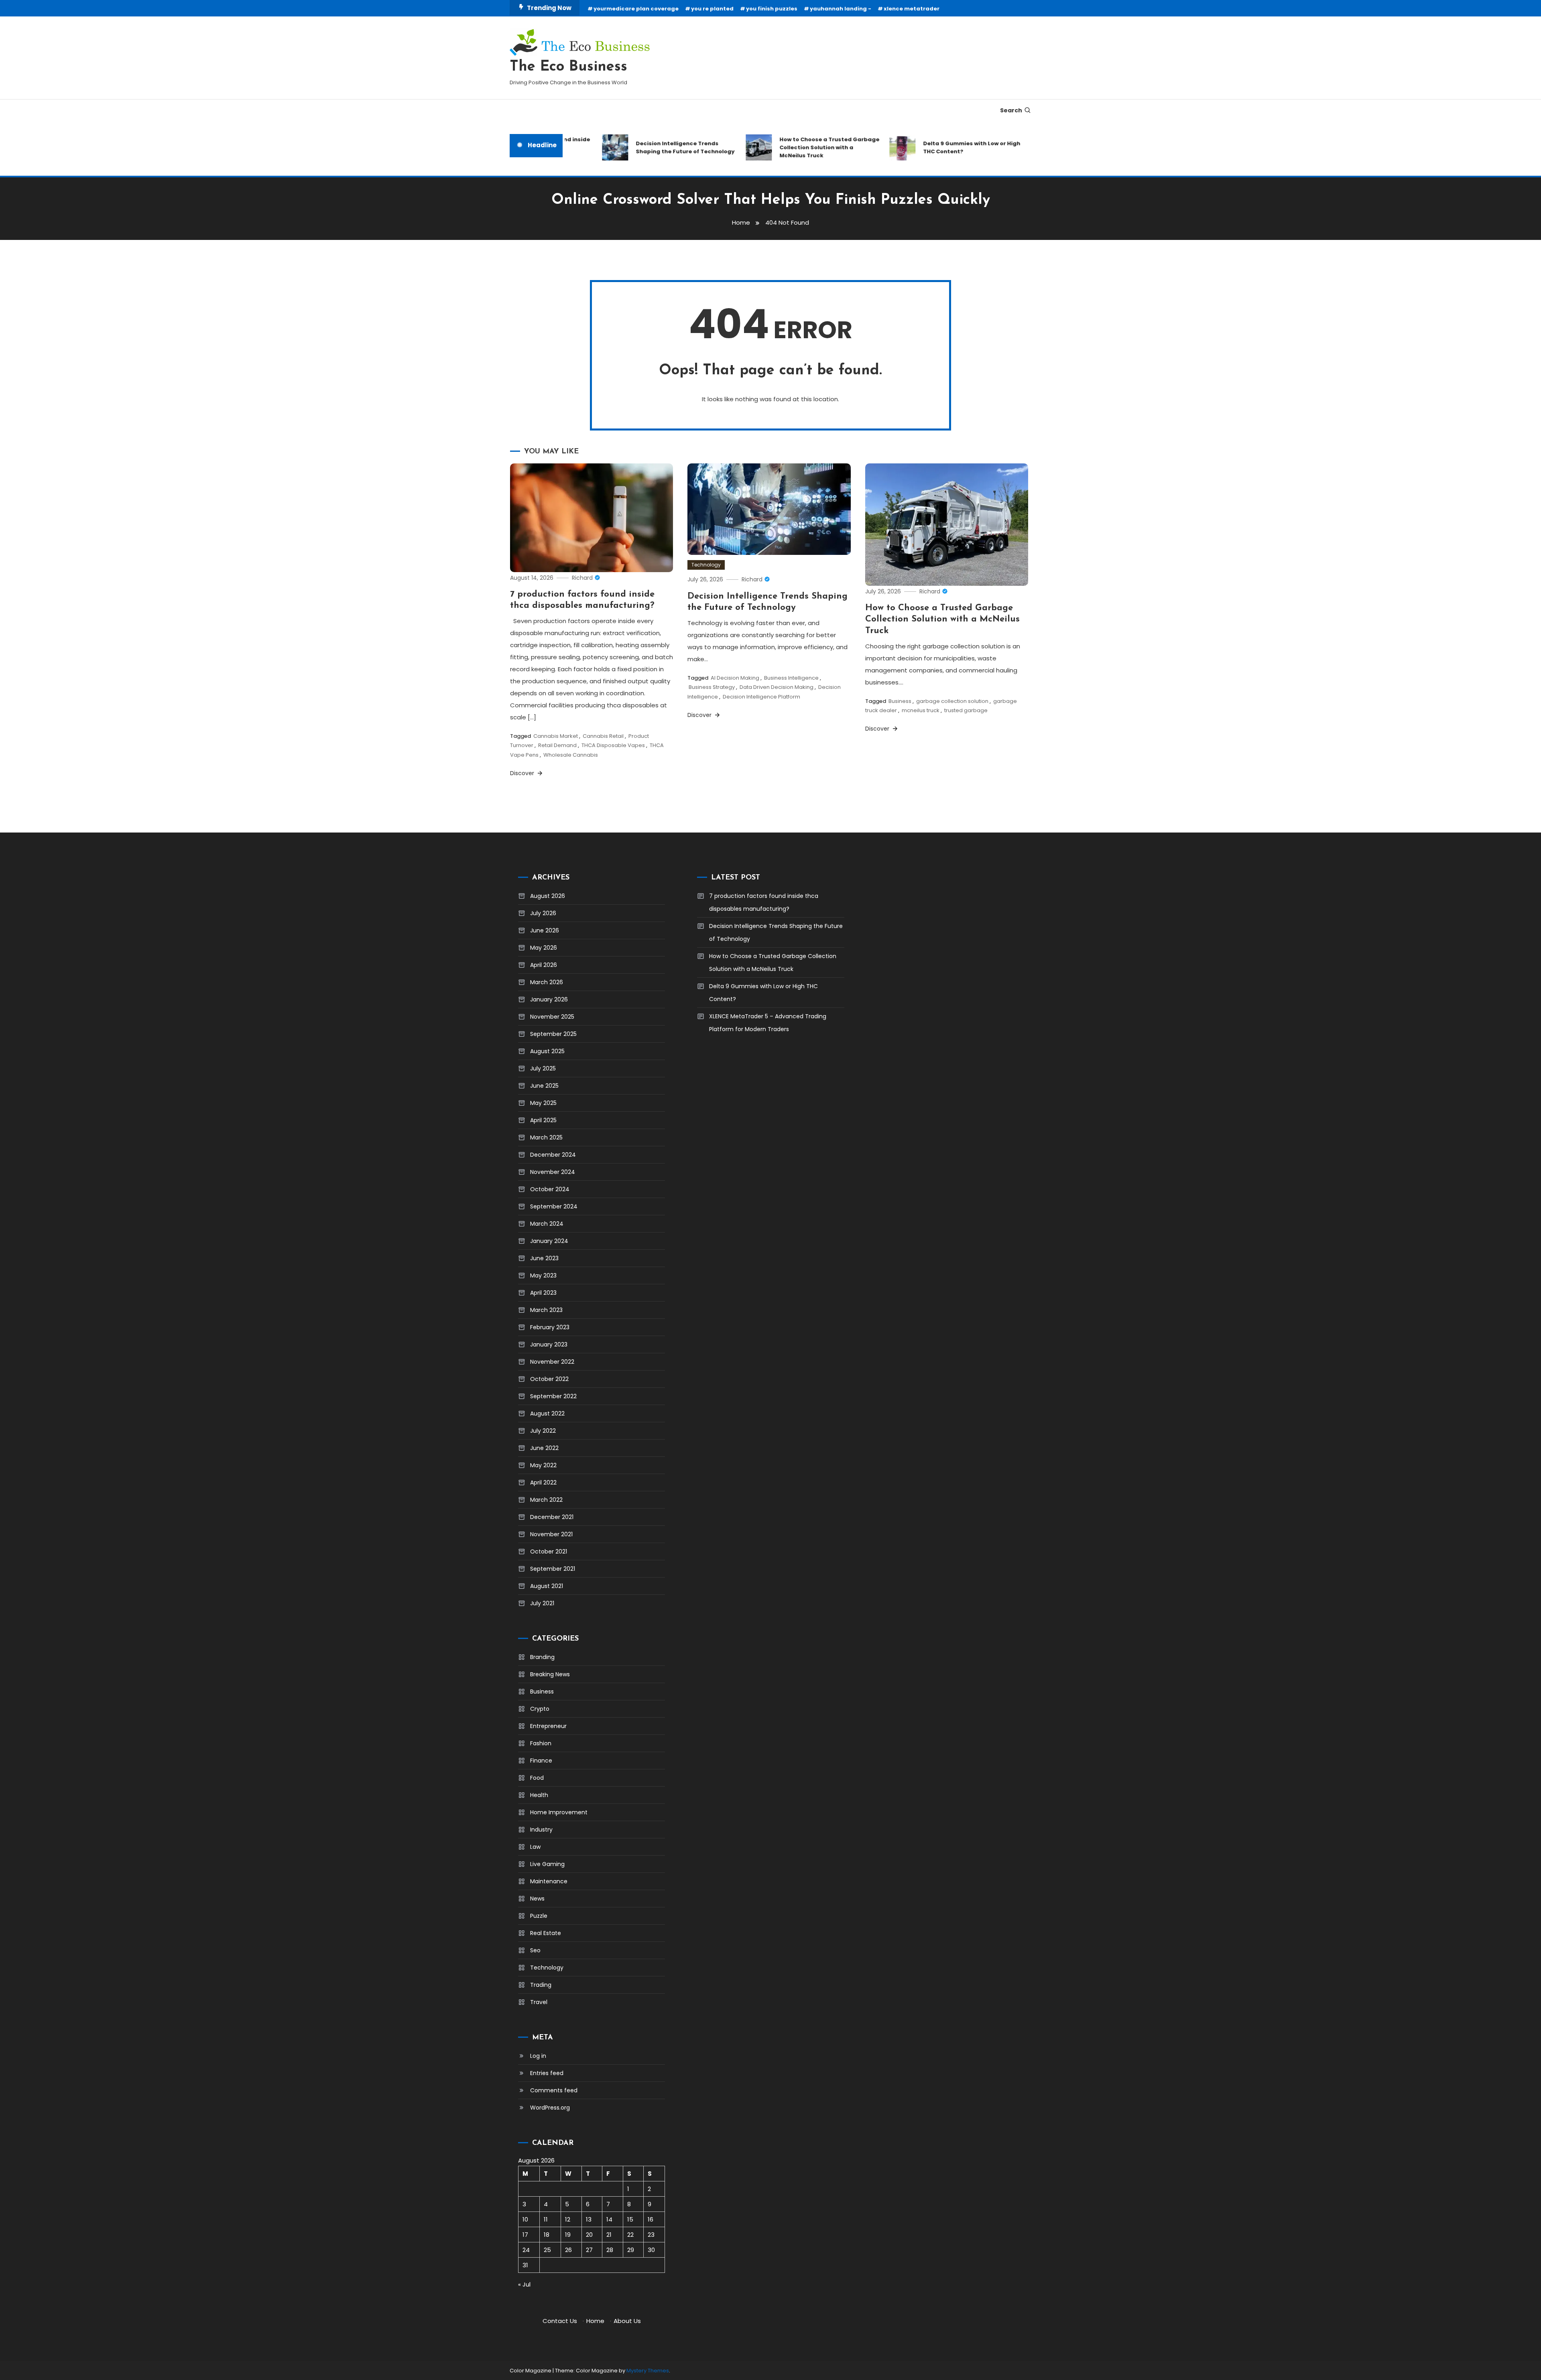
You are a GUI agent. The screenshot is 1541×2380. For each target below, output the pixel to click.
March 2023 (546, 1310)
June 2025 (544, 1086)
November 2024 (553, 1172)
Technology (706, 565)
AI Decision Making (735, 678)
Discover (523, 773)
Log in (538, 2056)
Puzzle (539, 1916)
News (537, 1899)
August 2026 (548, 896)
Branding (542, 1657)
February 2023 (550, 1327)
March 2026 (547, 982)
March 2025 (546, 1137)
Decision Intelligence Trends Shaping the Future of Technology (641, 147)
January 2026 (549, 999)
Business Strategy (712, 687)
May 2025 (543, 1103)
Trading (541, 1985)
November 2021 (551, 1534)
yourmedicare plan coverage (636, 9)
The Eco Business (568, 67)
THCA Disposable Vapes (613, 745)
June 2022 (544, 1448)
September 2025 (553, 1034)
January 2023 (549, 1344)
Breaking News (550, 1674)
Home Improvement (559, 1812)
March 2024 (547, 1224)
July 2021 (542, 1603)
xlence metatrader (912, 9)
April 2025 (543, 1120)
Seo (535, 1950)
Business (900, 701)
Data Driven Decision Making (777, 687)
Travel (539, 2002)
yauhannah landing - (841, 9)
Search (1011, 110)
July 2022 (543, 1431)
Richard (582, 578)
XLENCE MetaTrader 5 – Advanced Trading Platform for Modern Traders (768, 1023)
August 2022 (547, 1413)
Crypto (540, 1709)
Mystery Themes (648, 2371)
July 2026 (543, 913)
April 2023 (543, 1293)
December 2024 (553, 1155)
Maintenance (549, 1881)
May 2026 (544, 948)
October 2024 (550, 1189)
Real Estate (546, 1933)
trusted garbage (966, 710)
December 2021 (552, 1517)
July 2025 (543, 1068)
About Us (627, 2321)
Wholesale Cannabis (571, 755)
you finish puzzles (772, 9)
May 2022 (543, 1465)
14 (609, 2219)
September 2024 (554, 1206)
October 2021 (549, 1551)
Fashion (541, 1743)
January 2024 (549, 1241)
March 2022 (546, 1500)
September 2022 (553, 1396)
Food (537, 1778)
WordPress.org (550, 2108)
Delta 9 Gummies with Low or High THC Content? (928, 147)
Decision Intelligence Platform (761, 697)
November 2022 (552, 1362)
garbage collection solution (952, 701)
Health (539, 1795)
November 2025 (552, 1017)
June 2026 (545, 930)
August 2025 (547, 1051)
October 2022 (549, 1379)
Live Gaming (547, 1864)
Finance (541, 1761)
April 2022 (543, 1482)
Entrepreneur (548, 1726)
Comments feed (554, 2090)
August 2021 (547, 1586)
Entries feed (547, 2073)
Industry (541, 1830)
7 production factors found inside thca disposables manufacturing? (764, 902)
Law (535, 1847)
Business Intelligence (791, 678)
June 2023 (544, 1258)
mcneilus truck (921, 710)
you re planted (712, 9)
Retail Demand (557, 745)
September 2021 (553, 1569)
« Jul (524, 2284)
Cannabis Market (556, 736)
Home (595, 2321)
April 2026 (544, 965)
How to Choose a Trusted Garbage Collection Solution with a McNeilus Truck (786, 147)
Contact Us (560, 2321)
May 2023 (543, 1275)
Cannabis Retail (603, 736)
